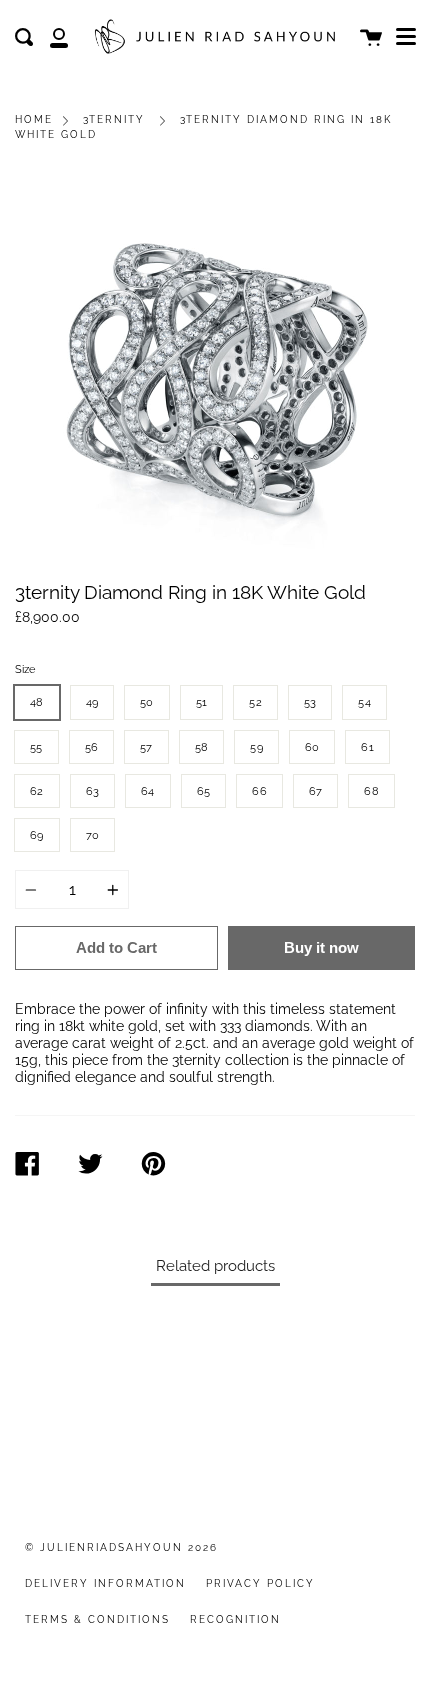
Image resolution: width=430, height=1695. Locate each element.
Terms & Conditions (97, 1619)
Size (25, 669)
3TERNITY (114, 119)
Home (34, 119)
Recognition (235, 1619)
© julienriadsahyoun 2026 (121, 1547)
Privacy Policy (260, 1583)
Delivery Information (105, 1583)
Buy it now (321, 947)
